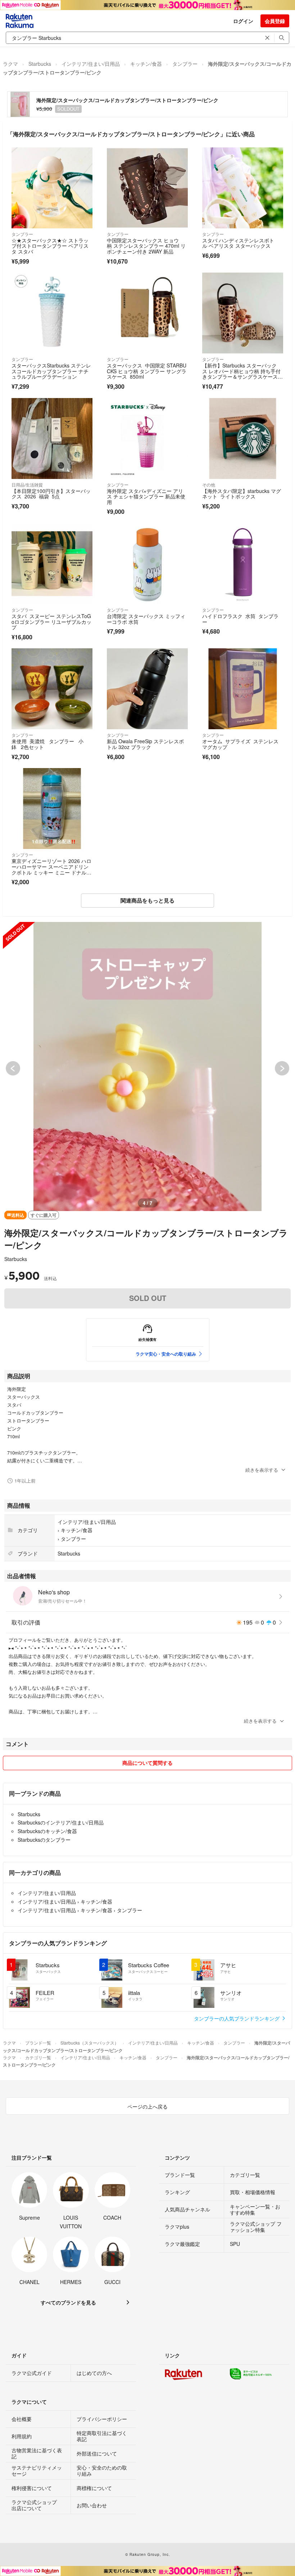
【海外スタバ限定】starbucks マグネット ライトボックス (242, 494)
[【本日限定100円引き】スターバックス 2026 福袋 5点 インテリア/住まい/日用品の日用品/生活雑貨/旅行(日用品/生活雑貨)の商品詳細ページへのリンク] (52, 439)
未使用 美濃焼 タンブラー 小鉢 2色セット (47, 744)
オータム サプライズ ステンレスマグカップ (240, 744)
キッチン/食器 (146, 64)
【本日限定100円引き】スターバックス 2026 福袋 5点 (51, 494)
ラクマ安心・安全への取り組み (166, 1354)
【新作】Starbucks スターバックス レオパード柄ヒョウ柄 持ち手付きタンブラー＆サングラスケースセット (242, 374)
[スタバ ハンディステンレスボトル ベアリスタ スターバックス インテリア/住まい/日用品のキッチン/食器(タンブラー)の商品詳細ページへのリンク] (243, 188)
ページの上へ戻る (147, 2106)
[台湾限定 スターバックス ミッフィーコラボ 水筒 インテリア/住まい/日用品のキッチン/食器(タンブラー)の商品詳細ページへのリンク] (147, 564)
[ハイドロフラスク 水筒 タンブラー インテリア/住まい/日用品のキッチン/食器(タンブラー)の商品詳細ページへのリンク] (243, 564)
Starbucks (40, 64)
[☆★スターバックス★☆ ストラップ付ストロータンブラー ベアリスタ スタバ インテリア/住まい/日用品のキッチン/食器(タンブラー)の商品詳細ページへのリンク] (52, 188)
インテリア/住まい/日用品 (91, 64)
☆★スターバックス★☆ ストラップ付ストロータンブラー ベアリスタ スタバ (50, 246)
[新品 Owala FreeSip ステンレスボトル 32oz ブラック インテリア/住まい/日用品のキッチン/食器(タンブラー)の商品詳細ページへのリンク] (147, 689)
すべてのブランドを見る (68, 2302)
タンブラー (185, 64)
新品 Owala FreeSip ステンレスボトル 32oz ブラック (145, 744)
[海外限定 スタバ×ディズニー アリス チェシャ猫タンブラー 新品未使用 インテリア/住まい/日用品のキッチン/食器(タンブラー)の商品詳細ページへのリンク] (147, 439)
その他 (209, 485)
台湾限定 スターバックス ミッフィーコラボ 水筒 (146, 619)
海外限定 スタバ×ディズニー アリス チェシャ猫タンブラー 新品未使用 (146, 496)
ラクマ (10, 64)
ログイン (243, 21)
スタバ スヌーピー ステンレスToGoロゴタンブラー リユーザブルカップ (51, 622)
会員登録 (275, 21)
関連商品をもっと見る (147, 900)
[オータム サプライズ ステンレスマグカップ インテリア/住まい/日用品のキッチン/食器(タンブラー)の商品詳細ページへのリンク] (243, 689)
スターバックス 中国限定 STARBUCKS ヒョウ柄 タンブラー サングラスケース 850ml (147, 371)
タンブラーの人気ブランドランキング (237, 2018)
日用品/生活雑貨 (27, 485)
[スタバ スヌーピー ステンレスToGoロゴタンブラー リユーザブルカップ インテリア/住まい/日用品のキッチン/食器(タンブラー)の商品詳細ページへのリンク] (52, 564)
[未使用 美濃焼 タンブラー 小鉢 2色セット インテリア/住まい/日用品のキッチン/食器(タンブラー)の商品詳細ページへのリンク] (52, 689)
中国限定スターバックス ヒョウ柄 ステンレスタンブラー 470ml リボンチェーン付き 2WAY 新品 (146, 246)
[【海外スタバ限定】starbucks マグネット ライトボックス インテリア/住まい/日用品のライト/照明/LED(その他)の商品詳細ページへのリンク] (243, 439)
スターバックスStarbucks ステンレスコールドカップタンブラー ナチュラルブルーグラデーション (51, 371)
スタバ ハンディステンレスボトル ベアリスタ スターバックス (238, 243)
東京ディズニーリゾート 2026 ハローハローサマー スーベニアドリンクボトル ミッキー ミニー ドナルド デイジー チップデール (51, 869)
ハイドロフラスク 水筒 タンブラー (240, 619)
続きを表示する (262, 1470)
